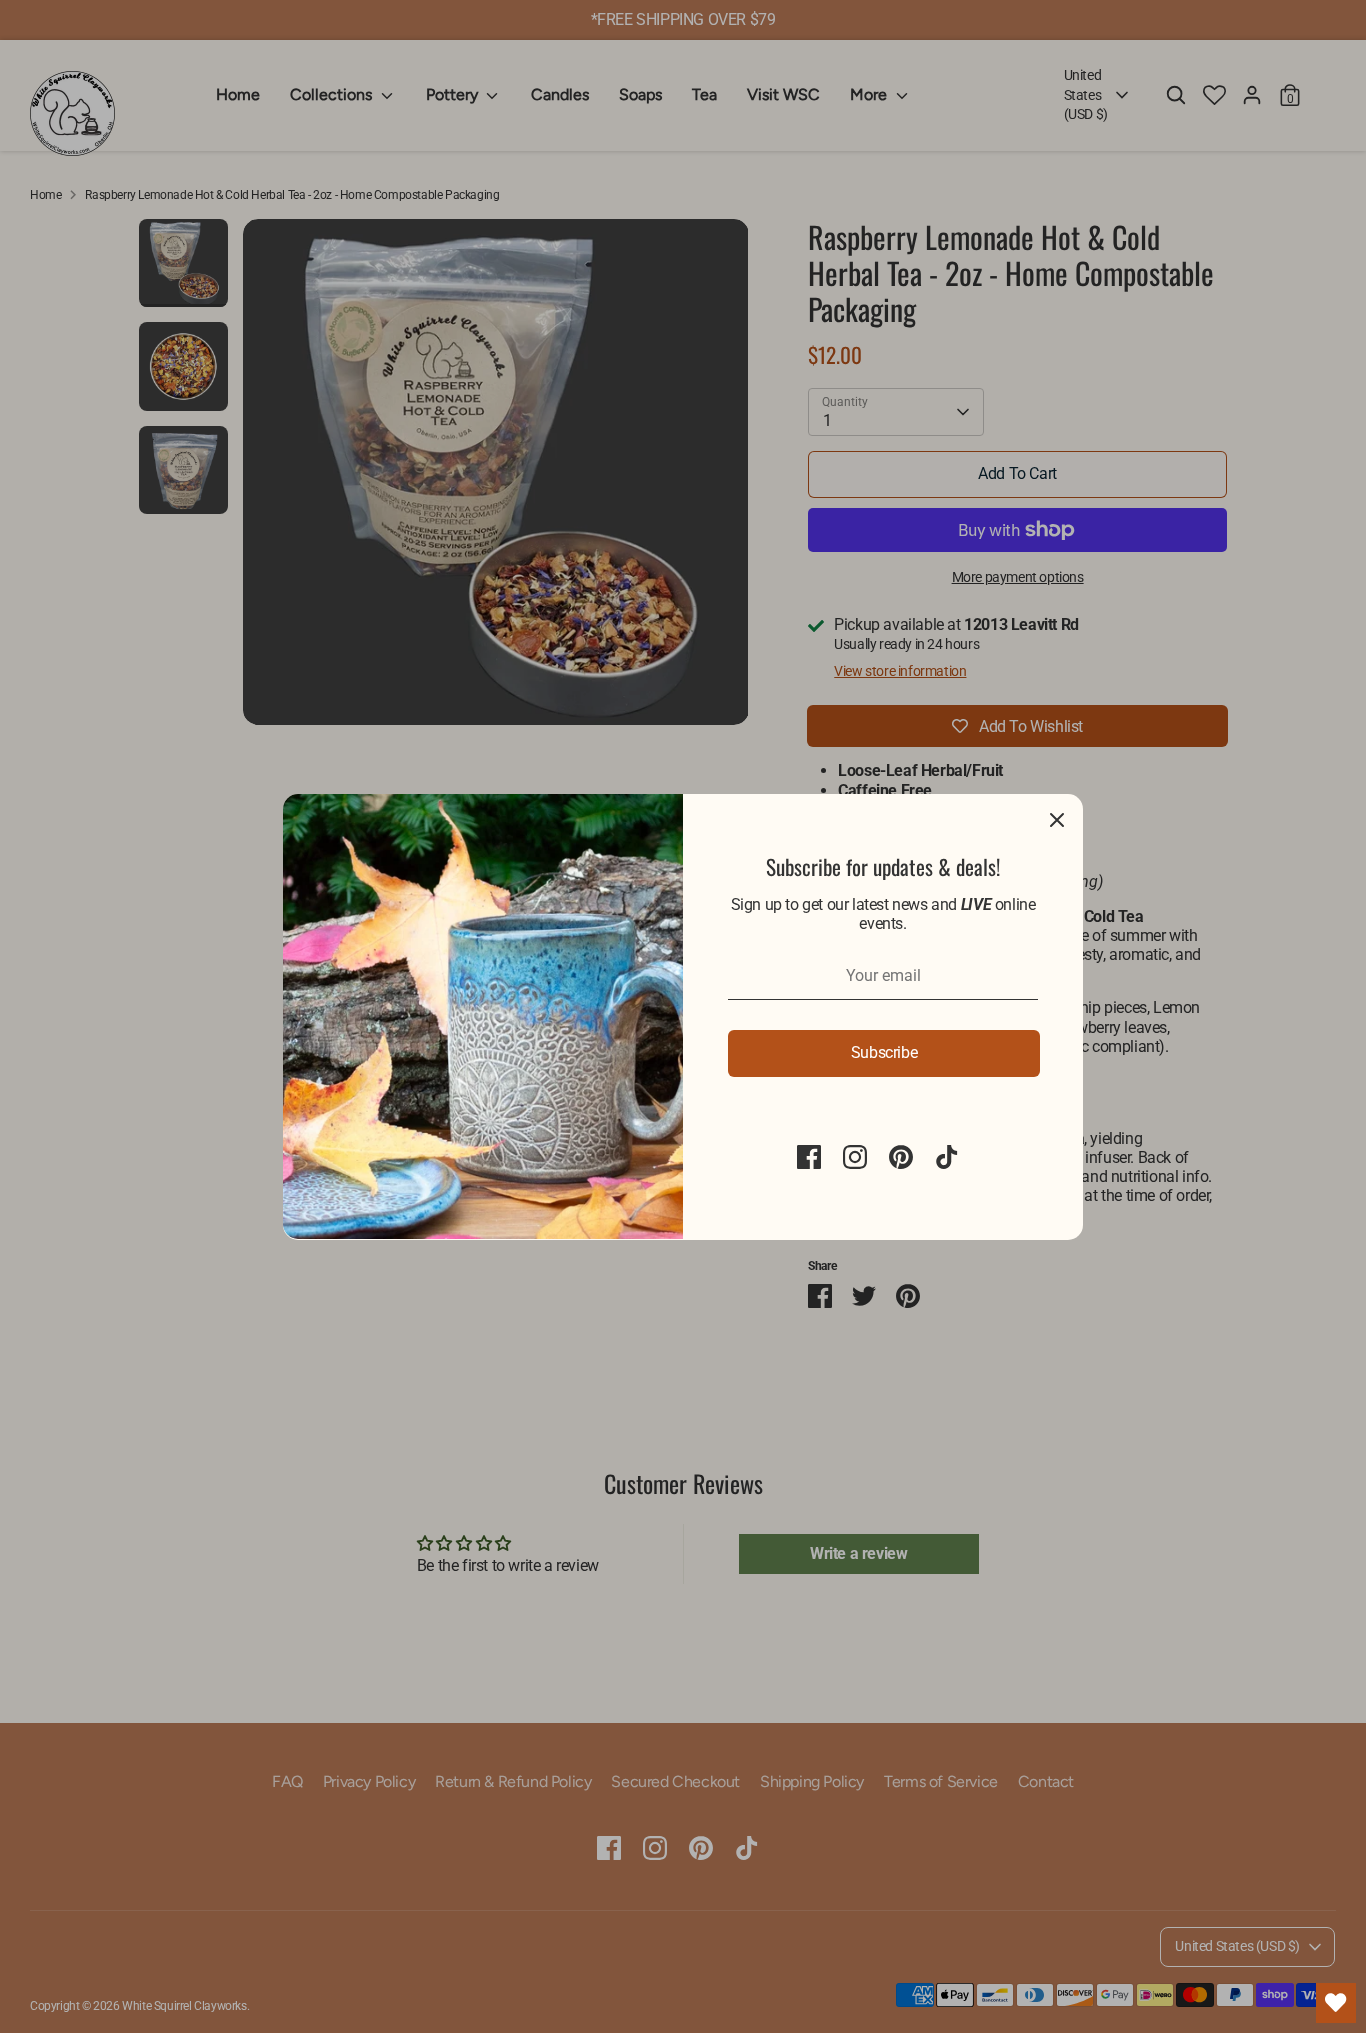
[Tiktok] (947, 1157)
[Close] (1057, 820)
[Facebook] (809, 1157)
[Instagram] (855, 1157)
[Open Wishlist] (1336, 2003)
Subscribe (884, 1052)
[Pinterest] (901, 1157)
